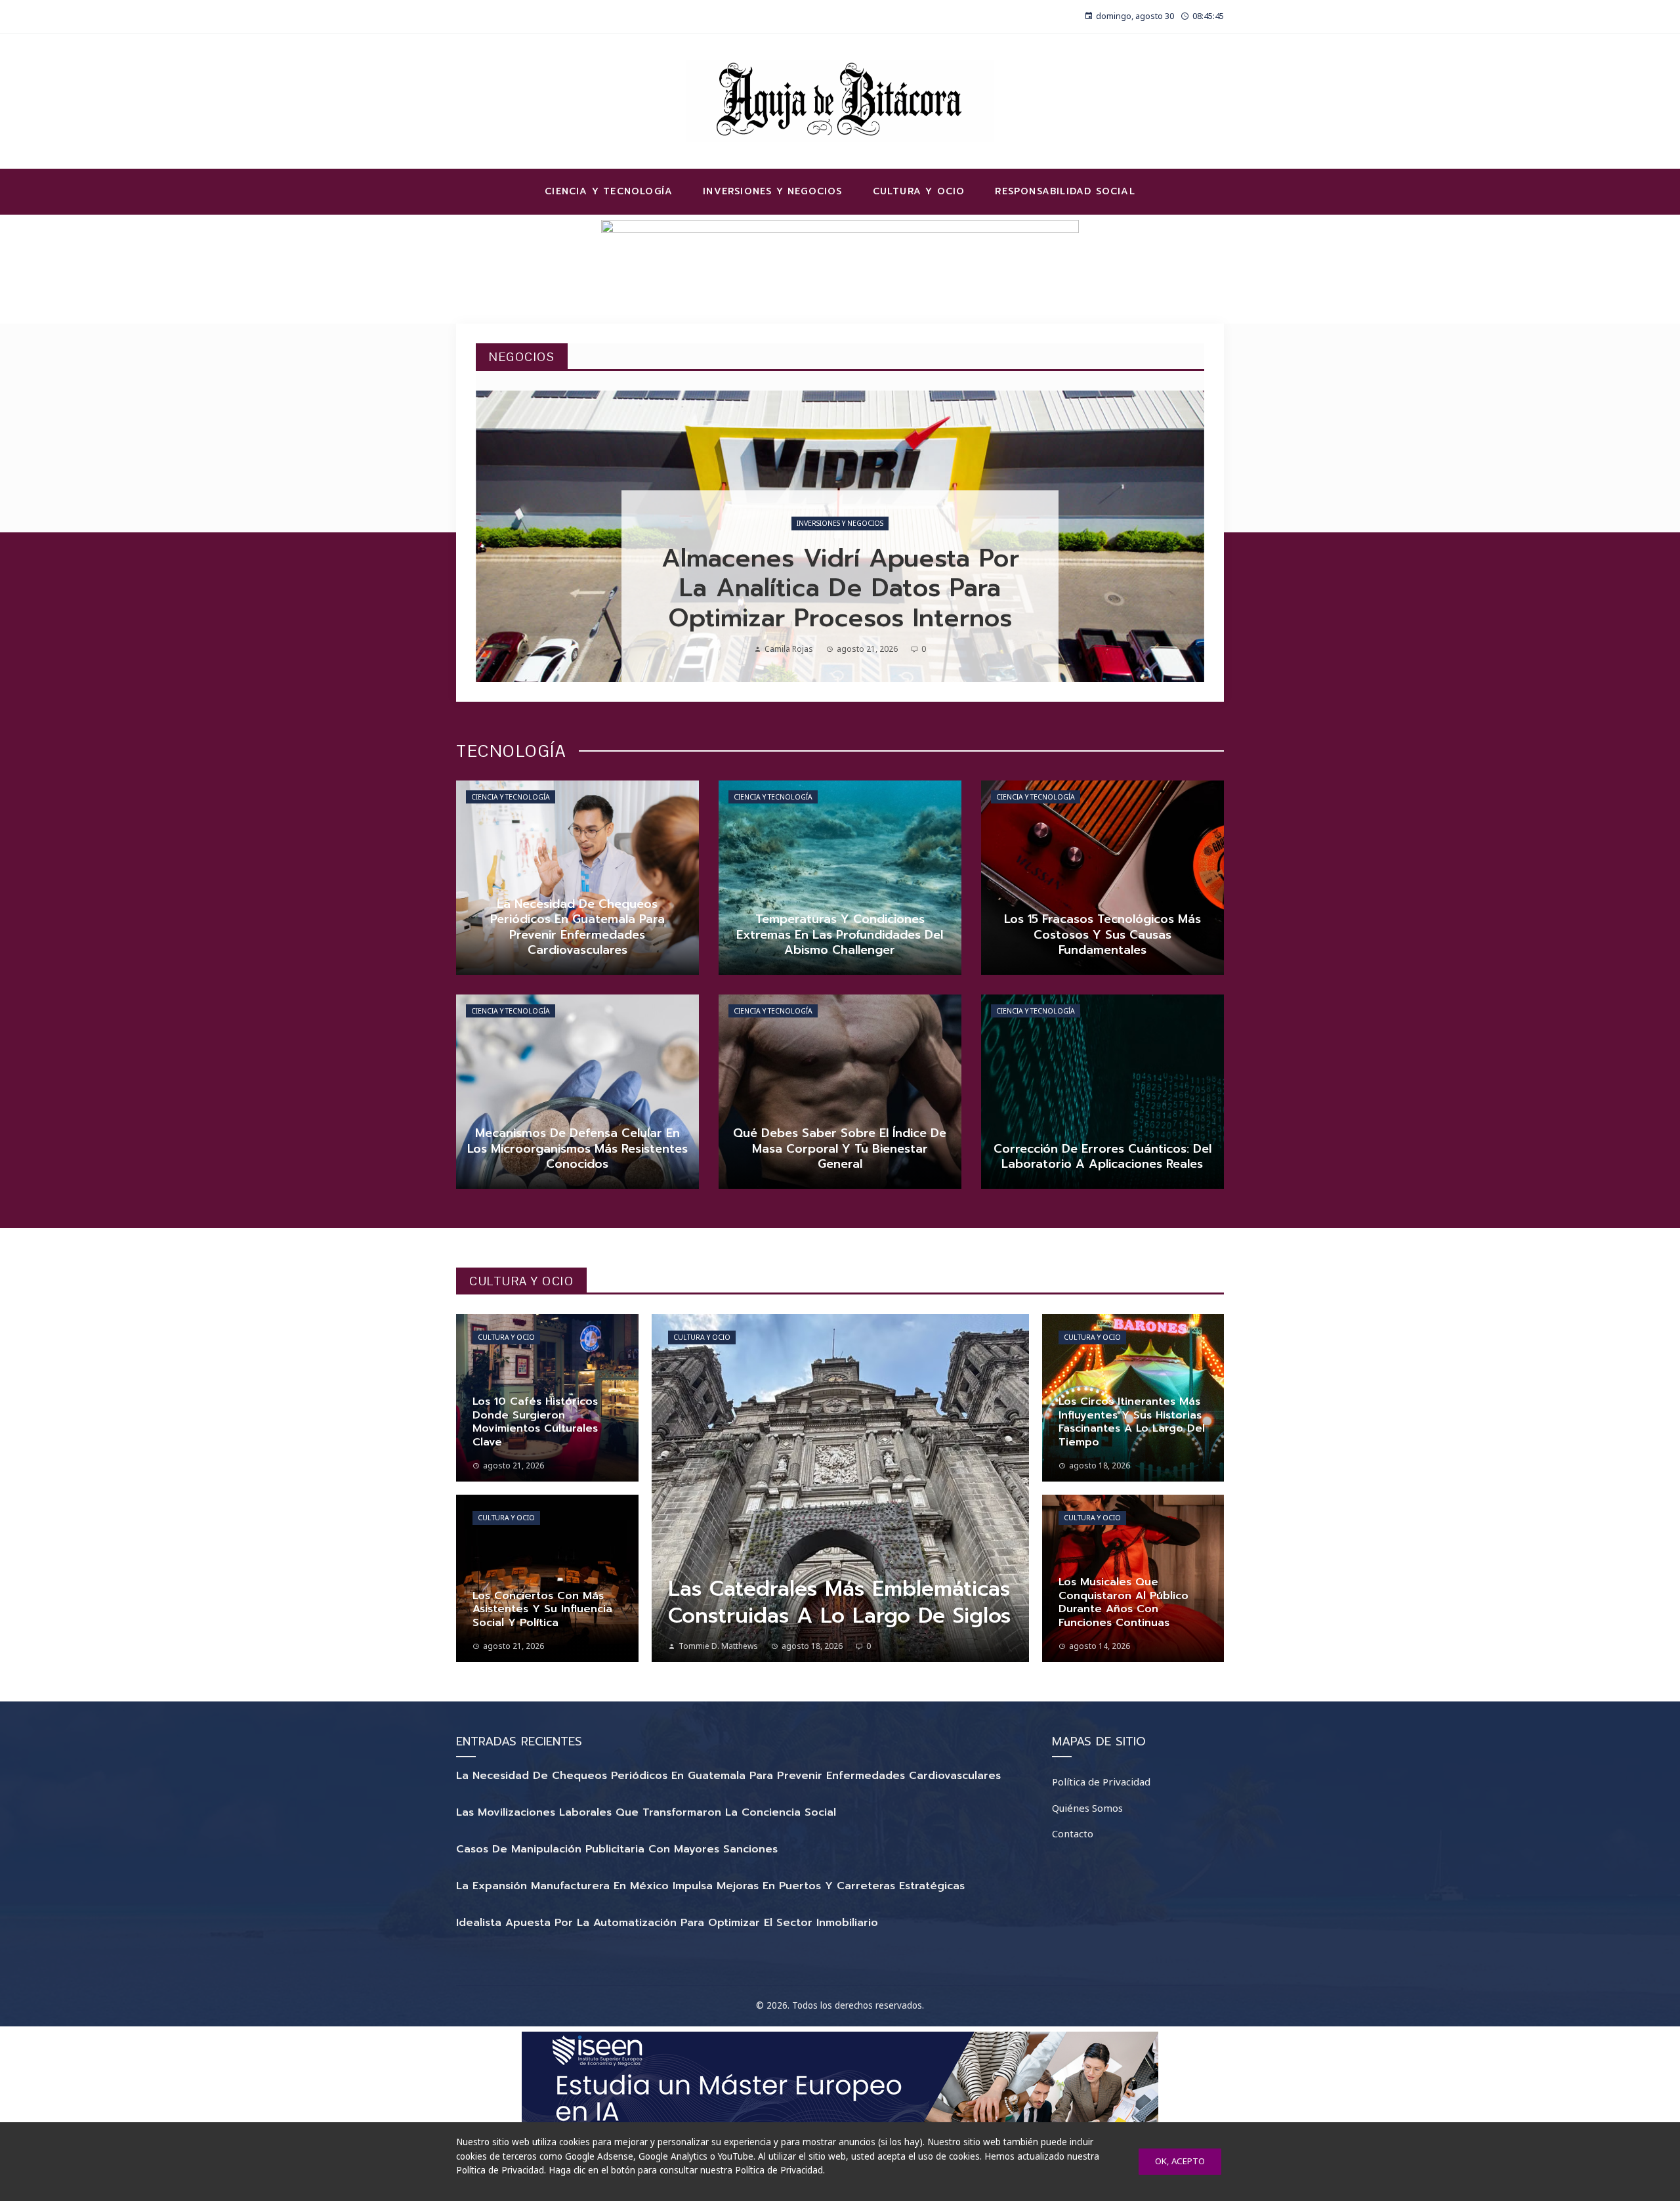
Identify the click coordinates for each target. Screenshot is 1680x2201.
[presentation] (497, 536)
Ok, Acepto (1180, 2161)
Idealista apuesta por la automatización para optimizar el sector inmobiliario (667, 1923)
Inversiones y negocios (840, 523)
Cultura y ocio (506, 1337)
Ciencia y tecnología (511, 797)
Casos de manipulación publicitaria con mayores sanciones (617, 1849)
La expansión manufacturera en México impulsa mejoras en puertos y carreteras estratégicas (710, 1886)
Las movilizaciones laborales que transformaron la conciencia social (646, 1812)
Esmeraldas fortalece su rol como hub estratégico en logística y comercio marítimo (840, 588)
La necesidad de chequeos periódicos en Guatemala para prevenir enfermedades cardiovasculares (728, 1776)
